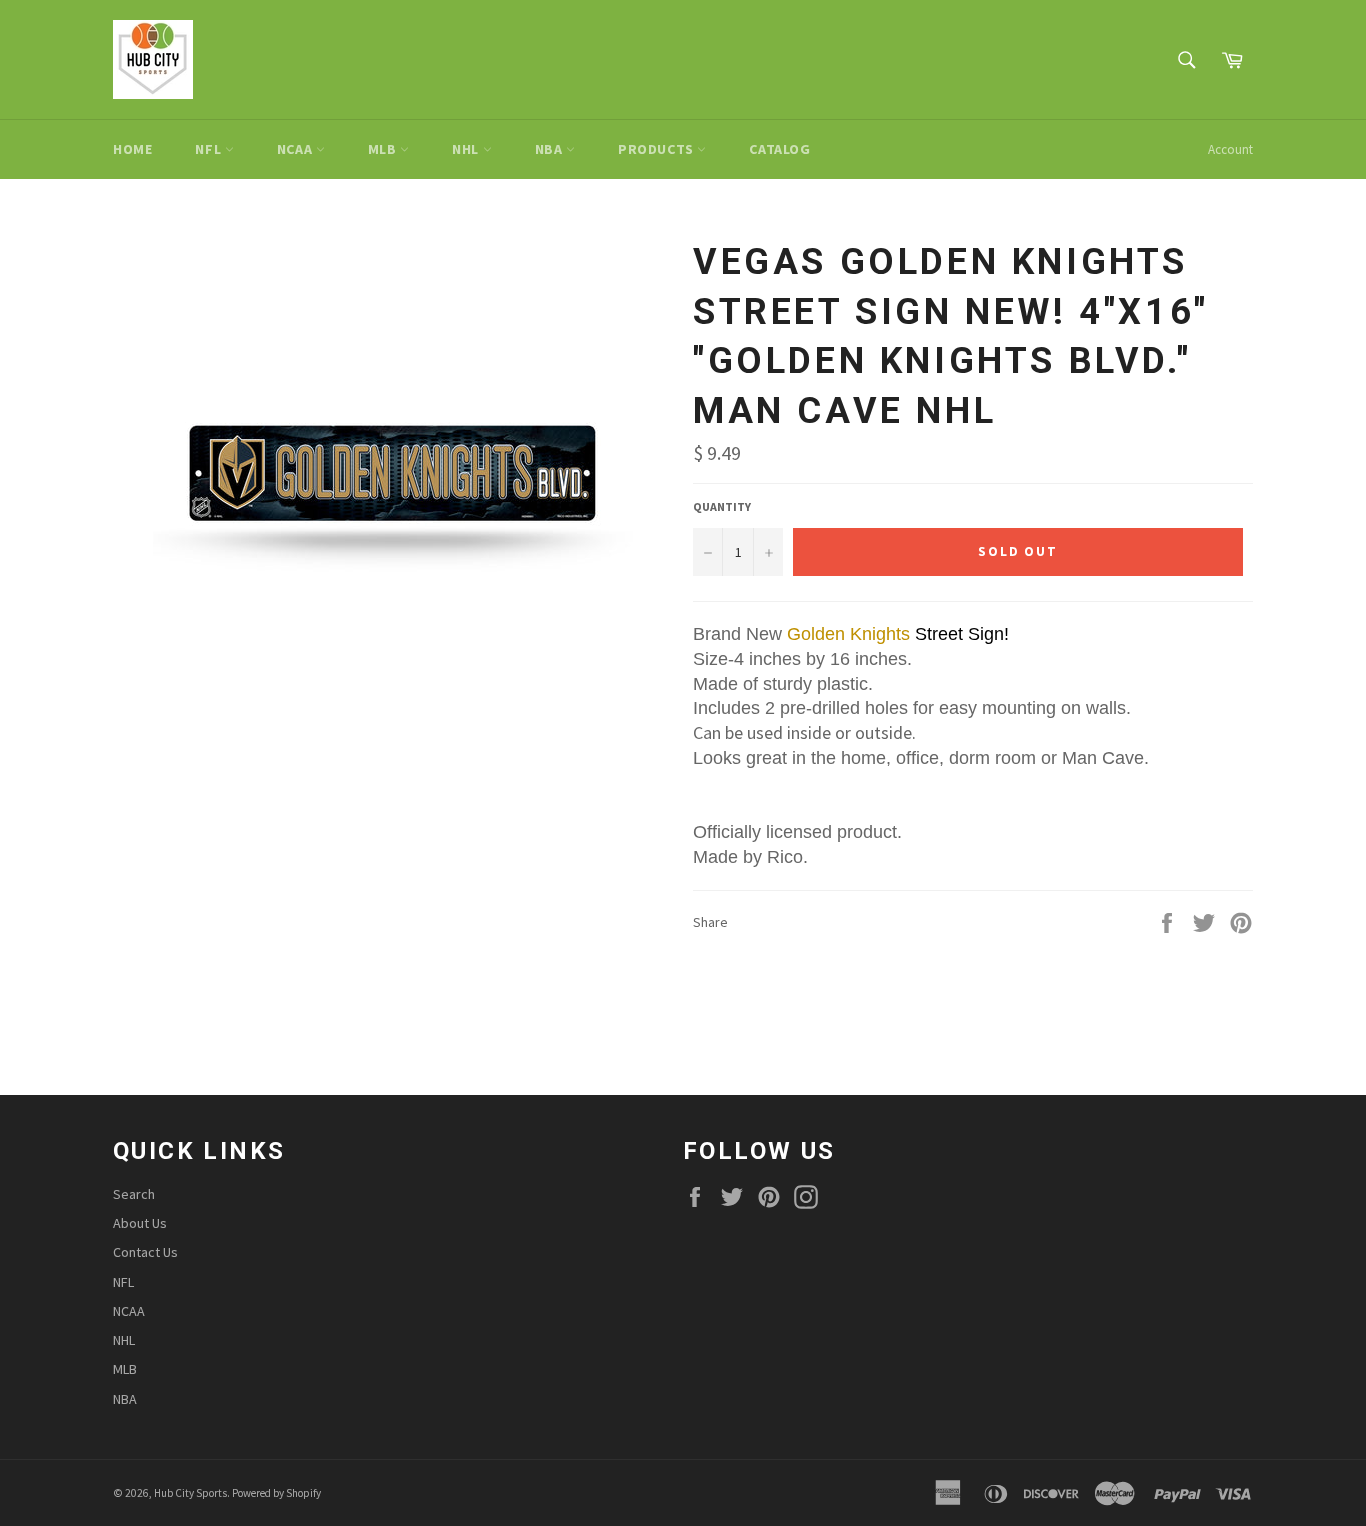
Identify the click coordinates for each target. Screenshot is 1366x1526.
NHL (467, 149)
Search (134, 1194)
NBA (550, 149)
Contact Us (145, 1252)
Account (1230, 149)
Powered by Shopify (276, 1493)
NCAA (296, 149)
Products (657, 149)
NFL (209, 149)
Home (132, 149)
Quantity (722, 506)
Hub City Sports (190, 1493)
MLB (384, 149)
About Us (140, 1223)
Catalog (779, 149)
